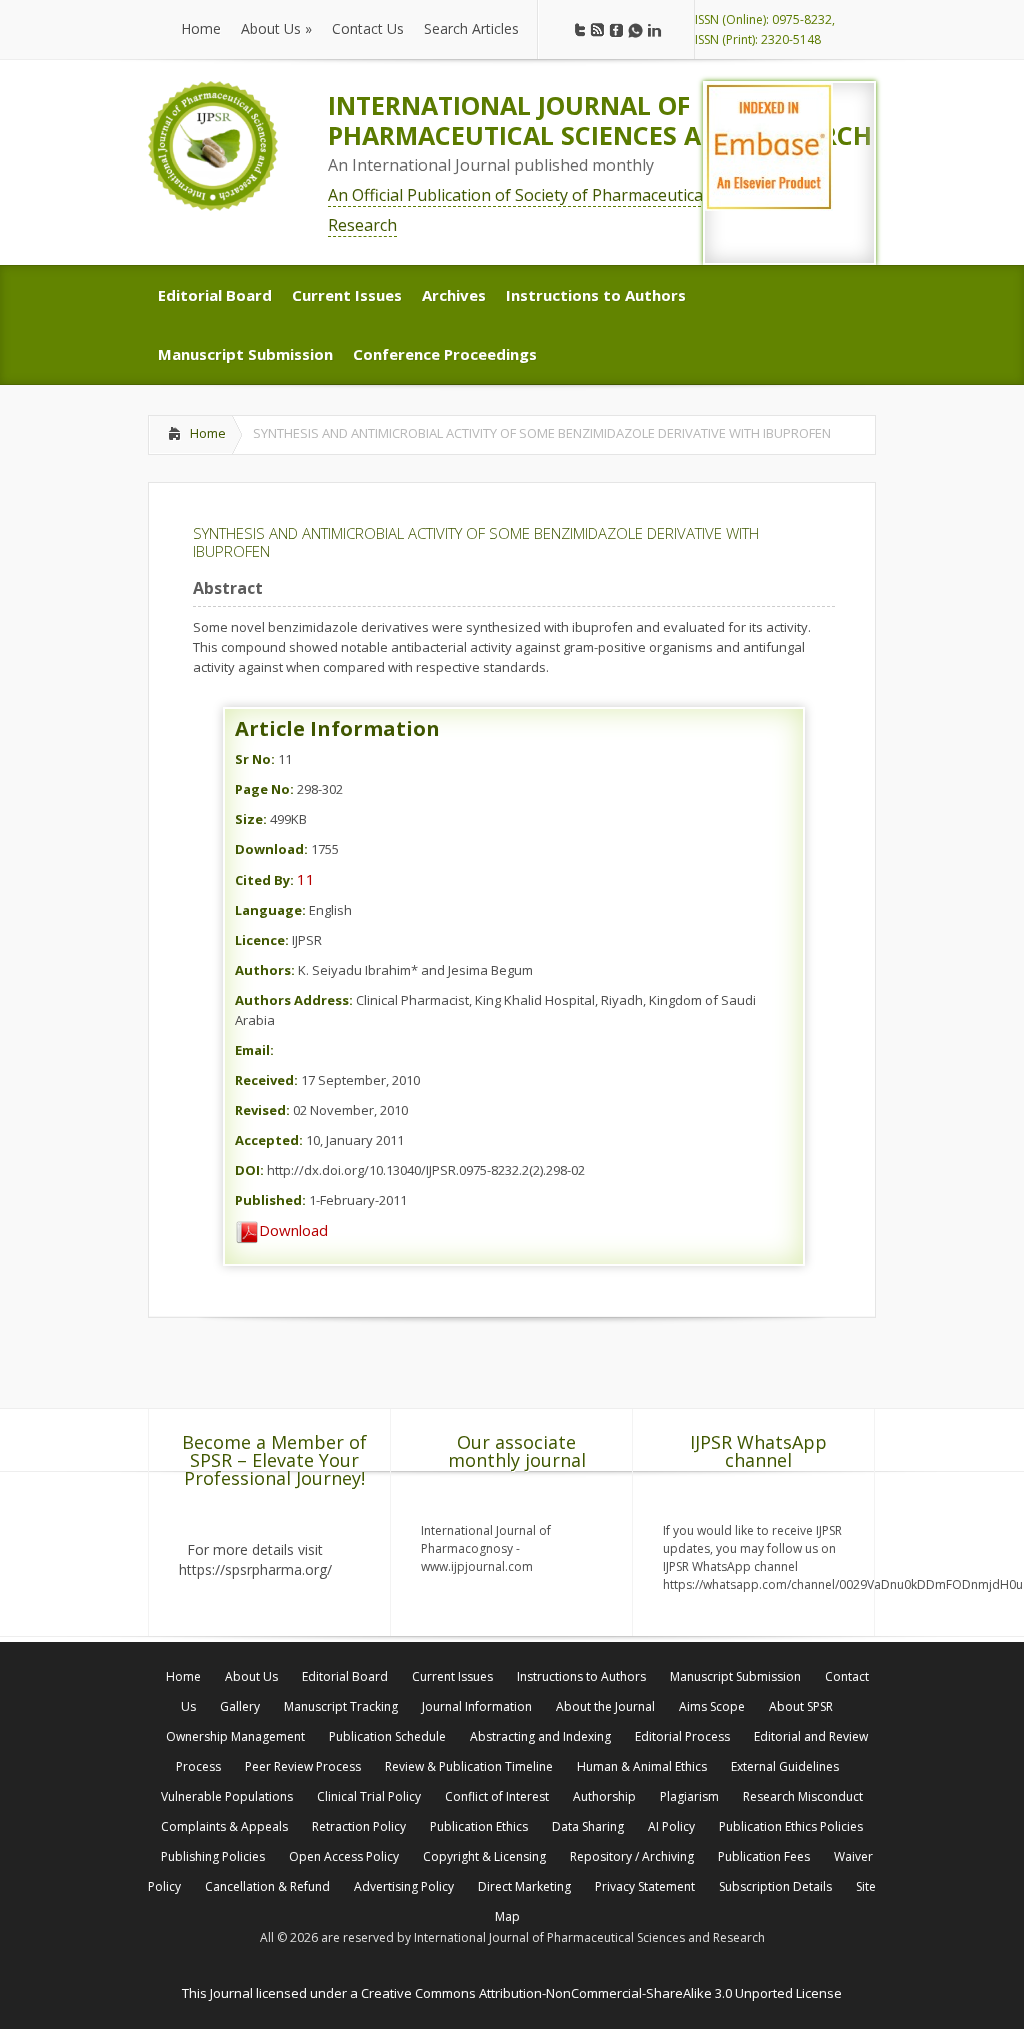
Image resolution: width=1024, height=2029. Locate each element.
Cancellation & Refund (267, 1886)
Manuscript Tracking (341, 1706)
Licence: (262, 940)
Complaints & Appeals (224, 1826)
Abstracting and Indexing (540, 1736)
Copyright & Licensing (484, 1856)
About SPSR (801, 1706)
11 (306, 879)
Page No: (264, 789)
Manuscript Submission (735, 1676)
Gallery (240, 1706)
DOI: (249, 1170)
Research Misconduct (803, 1796)
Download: (271, 849)
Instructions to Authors (581, 1676)
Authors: (265, 970)
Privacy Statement (645, 1886)
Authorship (604, 1796)
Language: (270, 910)
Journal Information (477, 1706)
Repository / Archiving (632, 1856)
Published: (270, 1200)
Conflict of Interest (497, 1796)
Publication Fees (764, 1856)
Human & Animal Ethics (642, 1766)
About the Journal (605, 1706)
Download (293, 1230)
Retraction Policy (359, 1826)
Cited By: (264, 880)
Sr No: (255, 759)
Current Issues (452, 1676)
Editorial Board (345, 1676)
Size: (251, 819)
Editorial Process (682, 1736)
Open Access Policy (344, 1856)
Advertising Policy (404, 1886)
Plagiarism (689, 1796)
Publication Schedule (387, 1736)
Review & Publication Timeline (469, 1766)
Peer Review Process (303, 1766)
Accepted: (269, 1140)
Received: (266, 1080)
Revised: (262, 1110)
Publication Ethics (479, 1826)
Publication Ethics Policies (791, 1826)
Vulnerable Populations (227, 1796)
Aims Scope (712, 1706)
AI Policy (671, 1826)
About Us (251, 1676)
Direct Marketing (524, 1886)
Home (208, 433)
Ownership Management (235, 1736)
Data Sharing (588, 1826)
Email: (254, 1050)
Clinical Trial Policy (369, 1796)
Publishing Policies (213, 1856)
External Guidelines (785, 1766)
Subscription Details (775, 1886)
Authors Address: (294, 1000)
